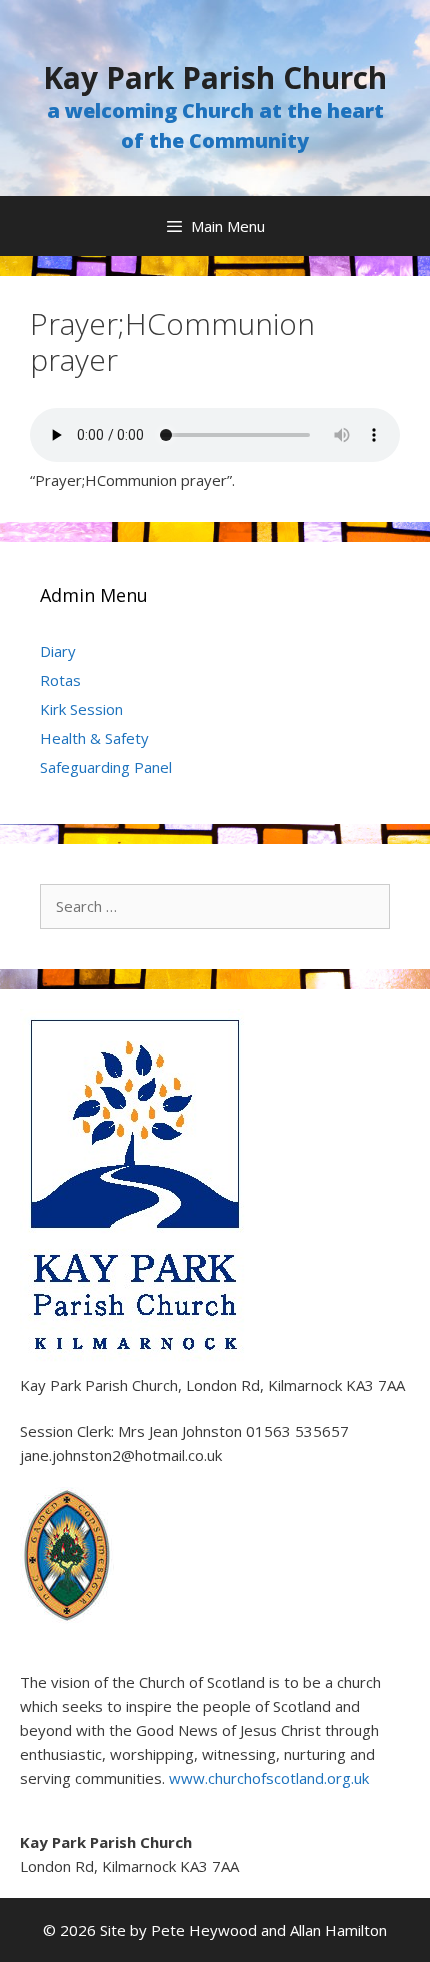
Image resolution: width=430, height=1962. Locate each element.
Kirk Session (81, 709)
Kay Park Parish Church (215, 77)
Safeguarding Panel (106, 767)
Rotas (60, 680)
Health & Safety (94, 738)
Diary (58, 651)
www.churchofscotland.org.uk (269, 1778)
